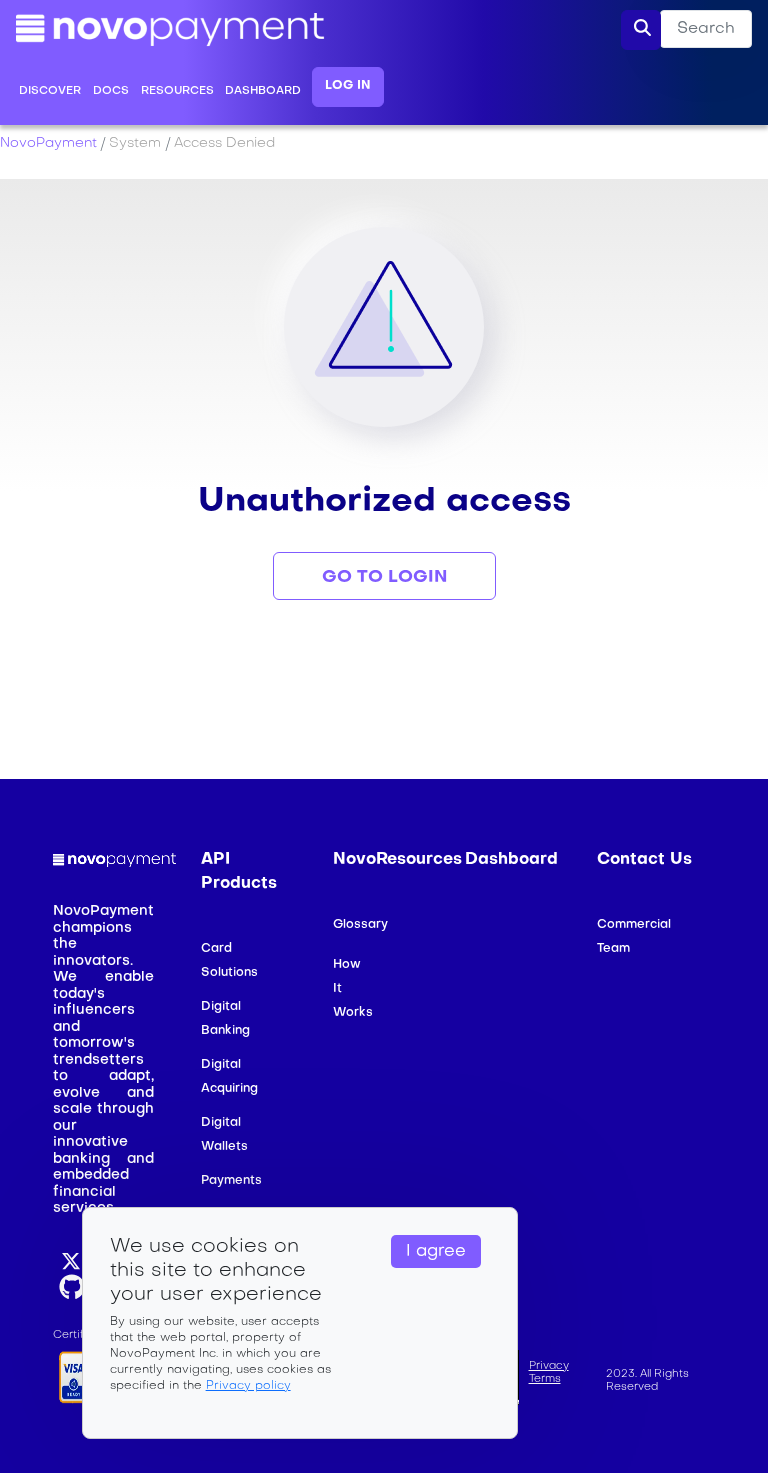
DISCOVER (50, 91)
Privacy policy (248, 1386)
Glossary (360, 925)
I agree (436, 1252)
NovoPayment (48, 143)
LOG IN (348, 86)
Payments (231, 1181)
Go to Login (384, 577)
